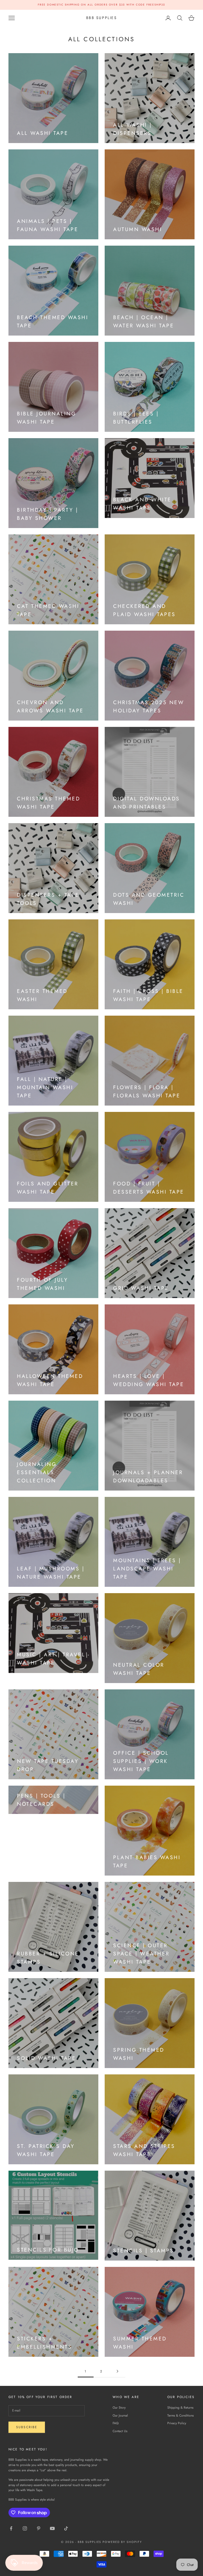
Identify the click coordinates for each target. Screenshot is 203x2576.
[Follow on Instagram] (25, 2528)
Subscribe (27, 2427)
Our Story (119, 2408)
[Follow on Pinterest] (39, 2528)
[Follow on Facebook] (11, 2528)
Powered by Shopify (122, 2542)
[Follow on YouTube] (52, 2528)
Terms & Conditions (181, 2415)
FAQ (116, 2423)
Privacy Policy (177, 2423)
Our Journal (120, 2415)
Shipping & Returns (180, 2408)
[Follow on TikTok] (66, 2528)
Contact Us (120, 2431)
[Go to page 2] (117, 2371)
